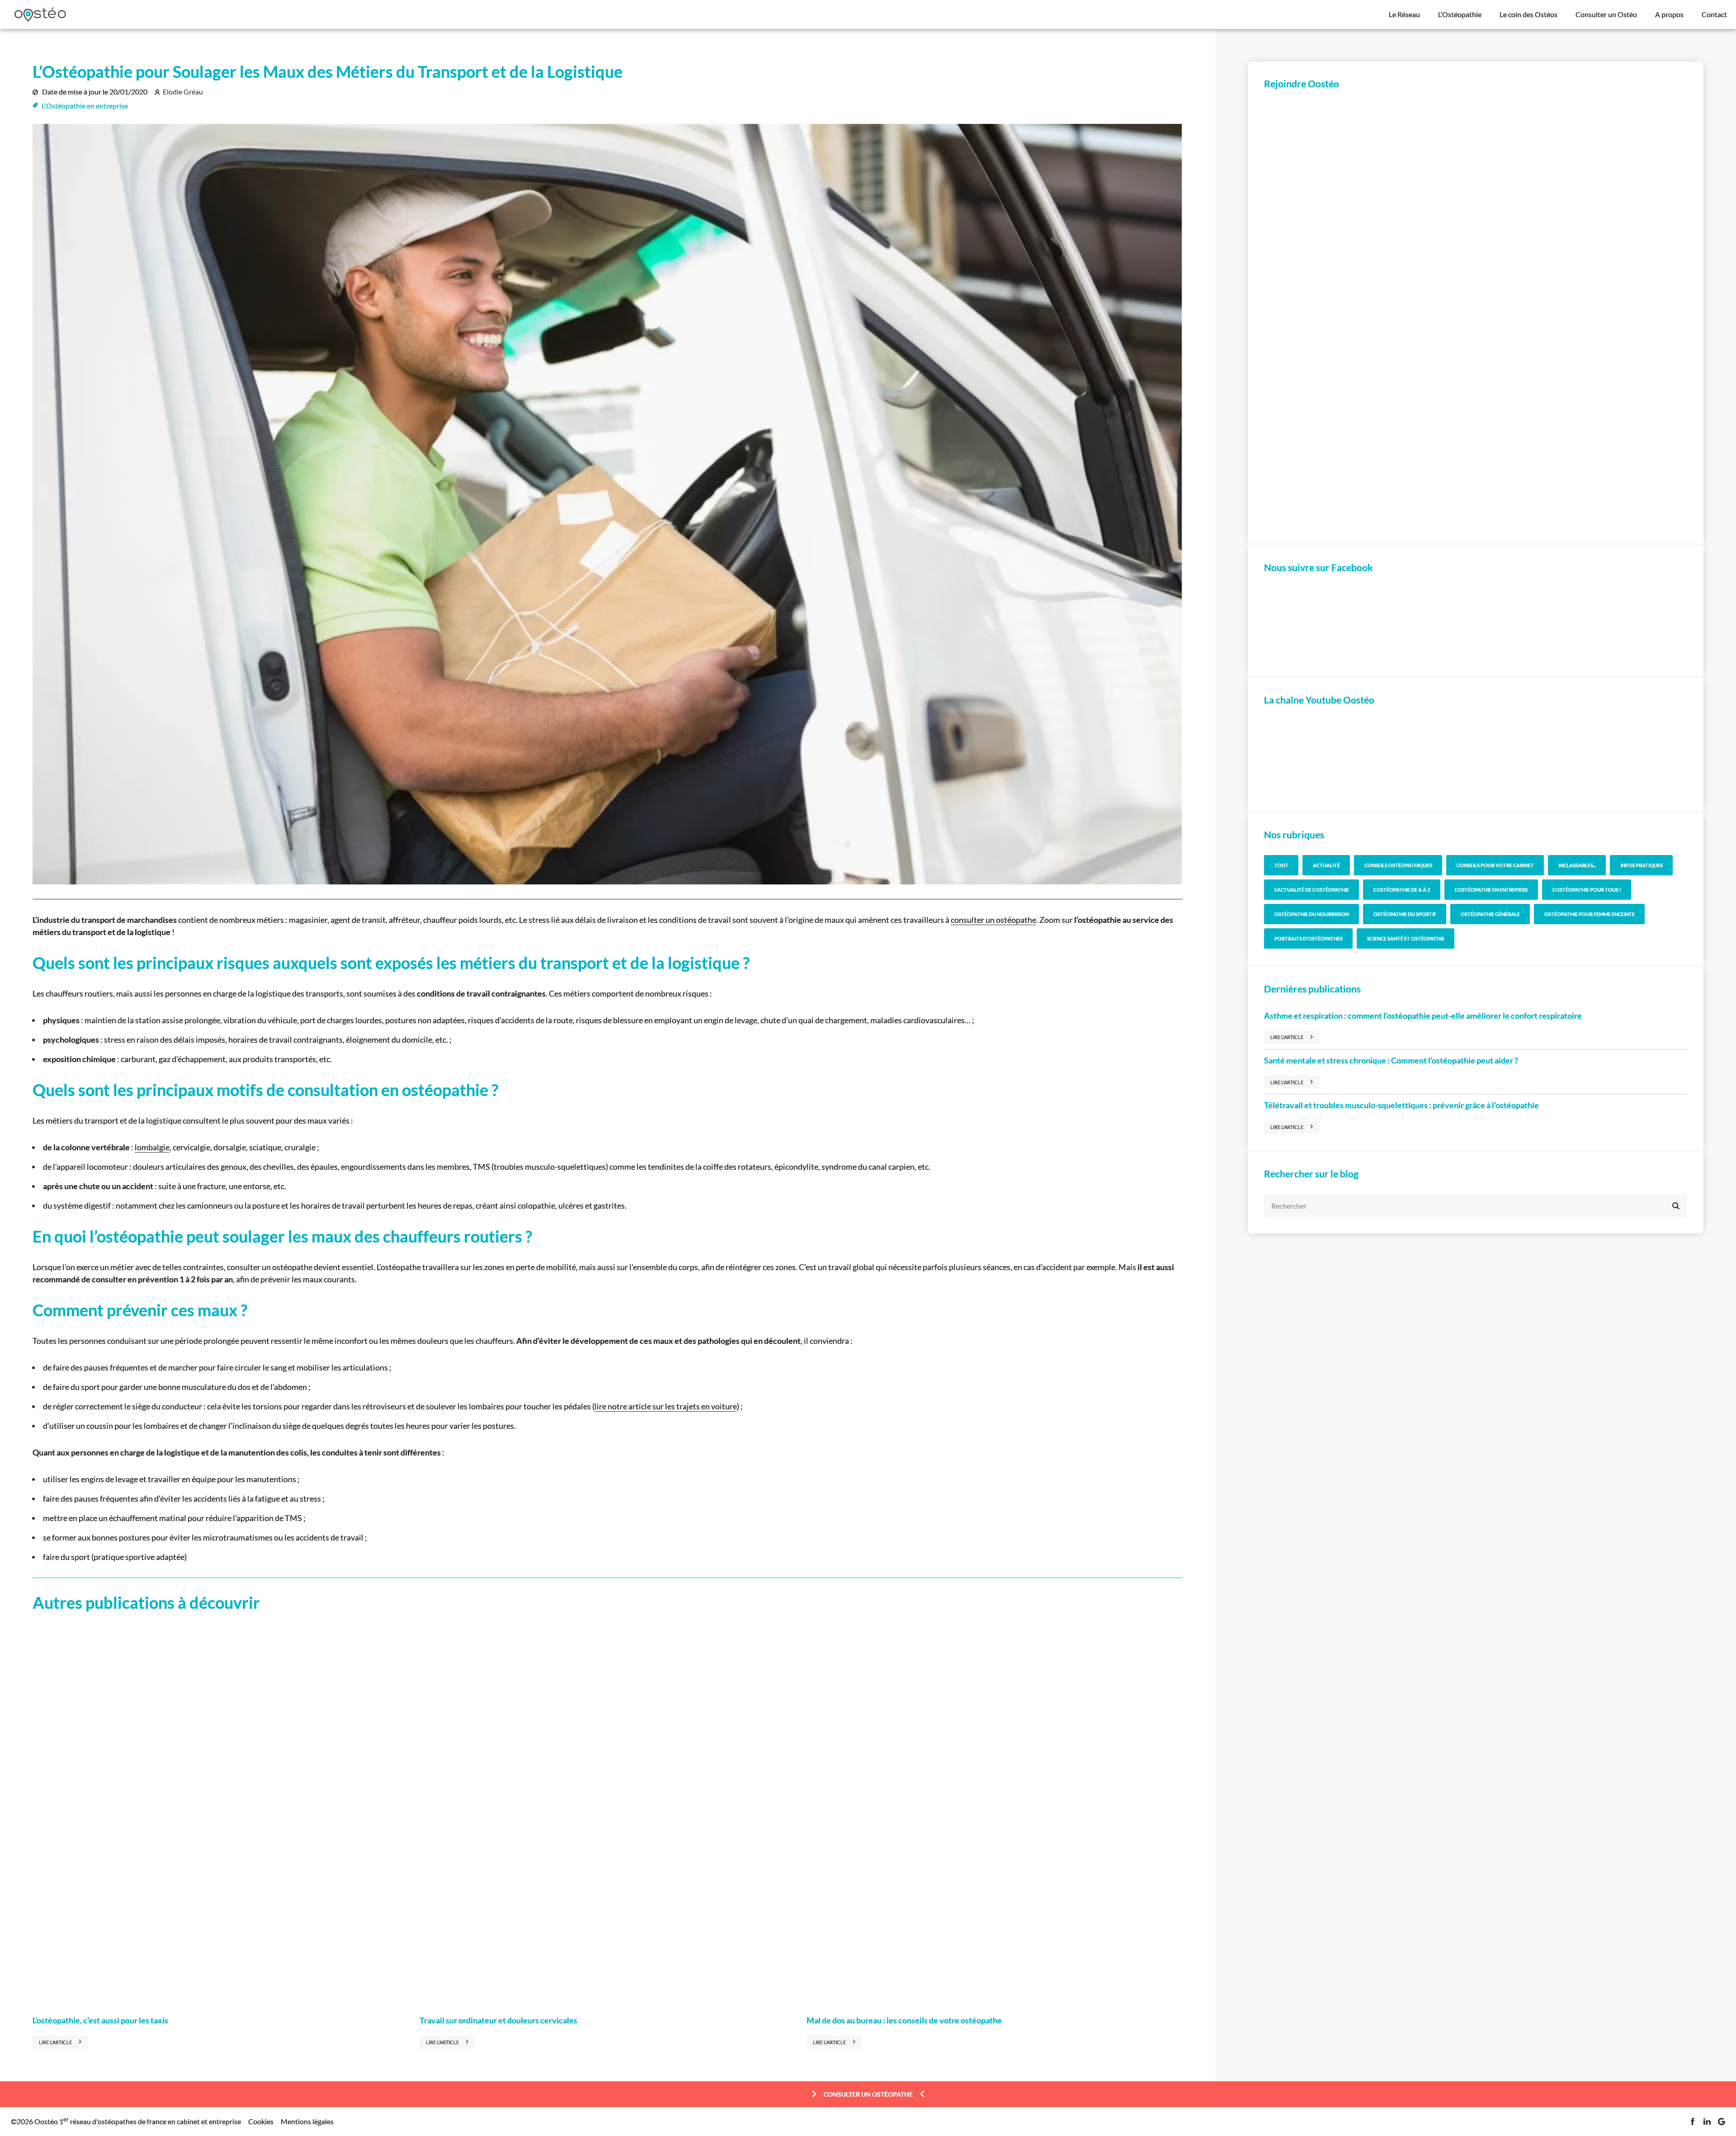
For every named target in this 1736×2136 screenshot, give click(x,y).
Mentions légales (307, 2122)
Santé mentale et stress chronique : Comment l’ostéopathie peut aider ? (1391, 1060)
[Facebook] (1693, 2122)
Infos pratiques (1642, 865)
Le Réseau (1404, 14)
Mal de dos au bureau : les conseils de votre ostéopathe (904, 2020)
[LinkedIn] (1707, 2122)
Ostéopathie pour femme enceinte (1590, 914)
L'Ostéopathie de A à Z (1402, 890)
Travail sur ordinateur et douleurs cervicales (498, 2020)
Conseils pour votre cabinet (1495, 865)
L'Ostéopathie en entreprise (85, 106)
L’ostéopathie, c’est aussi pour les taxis (100, 2020)
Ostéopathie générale (1490, 914)
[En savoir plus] (1476, 316)
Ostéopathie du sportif (1405, 914)
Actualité (1326, 865)
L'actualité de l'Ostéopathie (1312, 890)
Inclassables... (1577, 865)
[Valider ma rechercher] (1676, 1206)
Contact (1714, 14)
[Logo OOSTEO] (40, 14)
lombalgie (152, 1147)
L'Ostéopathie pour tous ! (1587, 890)
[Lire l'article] (221, 1815)
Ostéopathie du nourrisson (1312, 914)
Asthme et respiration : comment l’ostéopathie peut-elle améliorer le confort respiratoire (1423, 1016)
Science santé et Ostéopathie (1406, 938)
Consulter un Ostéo (1606, 14)
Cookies (261, 2122)
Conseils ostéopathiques (1398, 865)
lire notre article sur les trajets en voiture (666, 1406)
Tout (1281, 865)
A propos (1669, 14)
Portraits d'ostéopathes (1309, 938)
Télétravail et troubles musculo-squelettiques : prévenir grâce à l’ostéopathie (1401, 1105)
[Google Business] (1722, 2122)
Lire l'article (55, 2042)
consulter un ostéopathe (993, 920)
